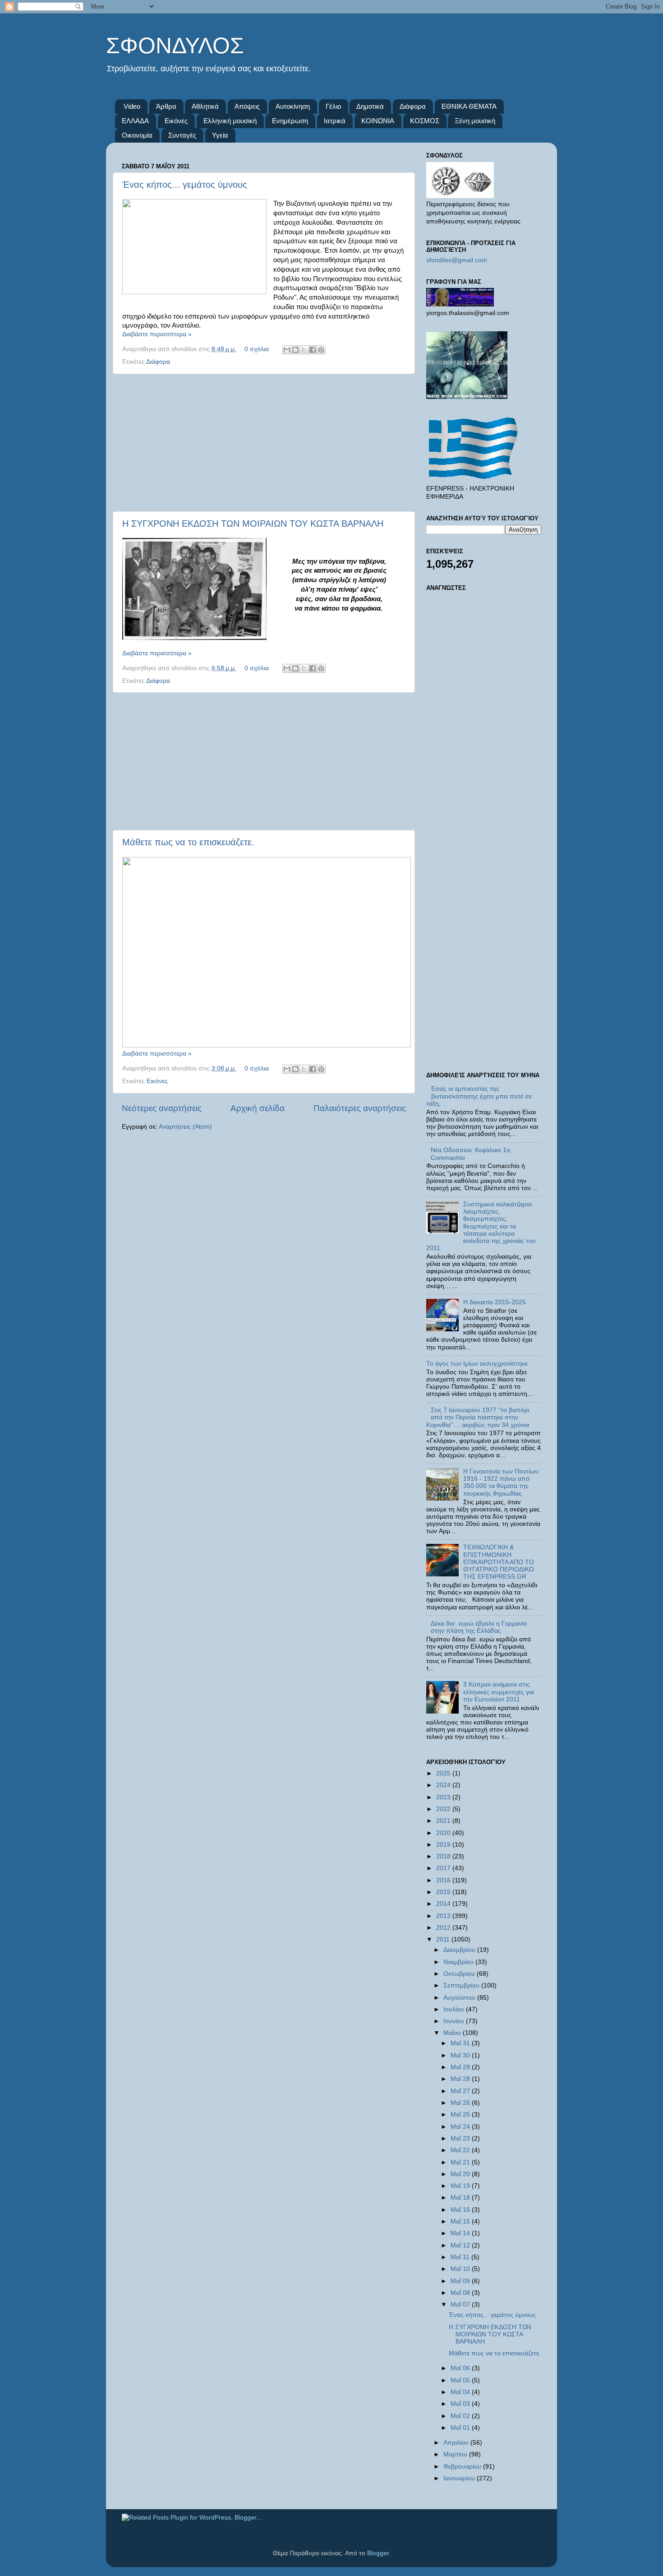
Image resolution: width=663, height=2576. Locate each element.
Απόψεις (247, 106)
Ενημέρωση (290, 121)
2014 (444, 1904)
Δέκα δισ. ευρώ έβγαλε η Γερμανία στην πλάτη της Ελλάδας (479, 1627)
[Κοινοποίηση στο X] (304, 350)
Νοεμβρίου (459, 1962)
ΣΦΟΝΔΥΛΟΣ (175, 46)
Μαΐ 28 (461, 2079)
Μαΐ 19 (461, 2186)
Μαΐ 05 (461, 2380)
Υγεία (220, 135)
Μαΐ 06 (461, 2368)
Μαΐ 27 (461, 2091)
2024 (444, 1785)
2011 (444, 1939)
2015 (444, 1892)
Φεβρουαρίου (463, 2467)
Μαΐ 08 (461, 2293)
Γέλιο (333, 106)
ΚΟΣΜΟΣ (425, 121)
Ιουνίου (455, 2021)
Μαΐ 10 (461, 2269)
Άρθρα (166, 106)
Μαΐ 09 (461, 2281)
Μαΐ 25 (461, 2115)
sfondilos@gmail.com (457, 260)
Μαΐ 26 (461, 2103)
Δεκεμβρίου (460, 1950)
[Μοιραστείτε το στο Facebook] (313, 350)
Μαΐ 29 (461, 2067)
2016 (444, 1880)
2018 (444, 1856)
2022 (444, 1809)
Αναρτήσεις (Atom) (185, 1127)
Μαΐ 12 (461, 2245)
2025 (444, 1773)
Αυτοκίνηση (293, 106)
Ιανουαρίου (460, 2478)
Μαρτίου (456, 2454)
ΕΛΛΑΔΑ (135, 121)
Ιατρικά (335, 121)
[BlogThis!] (295, 350)
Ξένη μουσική (475, 121)
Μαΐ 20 (461, 2174)
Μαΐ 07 (461, 2305)
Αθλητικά (205, 106)
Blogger (378, 2553)
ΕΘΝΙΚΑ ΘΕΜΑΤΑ (469, 106)
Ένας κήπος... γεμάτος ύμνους (185, 185)
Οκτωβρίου (460, 1974)
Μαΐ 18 (461, 2198)
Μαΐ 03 (461, 2404)
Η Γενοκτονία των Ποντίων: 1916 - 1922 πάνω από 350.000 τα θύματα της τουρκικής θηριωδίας (502, 1483)
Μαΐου (453, 2033)
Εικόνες (176, 121)
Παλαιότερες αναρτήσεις (360, 1108)
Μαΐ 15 (461, 2222)
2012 (444, 1928)
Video (132, 106)
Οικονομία (137, 135)
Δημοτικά (370, 106)
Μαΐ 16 (461, 2210)
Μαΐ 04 (461, 2392)
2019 (444, 1845)
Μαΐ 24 (461, 2127)
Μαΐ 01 (461, 2428)
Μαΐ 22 (461, 2150)
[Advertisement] (264, 443)
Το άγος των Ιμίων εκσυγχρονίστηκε (477, 1364)
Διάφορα (413, 106)
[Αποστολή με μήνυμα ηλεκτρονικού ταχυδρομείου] (287, 350)
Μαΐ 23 (461, 2138)
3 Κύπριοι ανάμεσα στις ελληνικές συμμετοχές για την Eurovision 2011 (499, 1692)
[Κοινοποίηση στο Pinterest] (321, 350)
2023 (444, 1797)
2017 (444, 1868)
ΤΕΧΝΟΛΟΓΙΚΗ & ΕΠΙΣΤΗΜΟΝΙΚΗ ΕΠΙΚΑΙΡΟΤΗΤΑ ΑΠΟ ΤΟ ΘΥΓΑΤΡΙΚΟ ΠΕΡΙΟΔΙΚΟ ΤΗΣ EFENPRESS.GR (499, 1562)
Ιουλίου (455, 2009)
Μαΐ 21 (461, 2162)
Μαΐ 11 (461, 2257)
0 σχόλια (257, 349)
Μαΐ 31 (461, 2043)
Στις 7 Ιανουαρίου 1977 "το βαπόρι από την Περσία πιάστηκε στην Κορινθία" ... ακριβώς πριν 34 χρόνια (478, 1417)
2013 (444, 1916)
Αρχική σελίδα (258, 1108)
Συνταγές (182, 135)
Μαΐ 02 (461, 2416)
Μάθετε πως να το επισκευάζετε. (188, 842)
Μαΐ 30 (461, 2055)
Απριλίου (457, 2443)
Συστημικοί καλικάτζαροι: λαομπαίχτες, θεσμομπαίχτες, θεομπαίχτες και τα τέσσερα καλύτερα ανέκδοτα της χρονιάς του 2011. (481, 1226)
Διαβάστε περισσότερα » (157, 334)
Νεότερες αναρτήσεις (162, 1108)
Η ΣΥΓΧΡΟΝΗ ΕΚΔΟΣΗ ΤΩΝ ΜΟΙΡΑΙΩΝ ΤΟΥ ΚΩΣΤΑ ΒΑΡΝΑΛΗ (253, 524)
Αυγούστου (460, 1998)
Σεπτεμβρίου (462, 1985)
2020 (444, 1833)
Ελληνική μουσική (230, 121)
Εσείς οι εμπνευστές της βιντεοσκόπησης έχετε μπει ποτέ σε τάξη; (479, 1096)
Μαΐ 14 (461, 2233)
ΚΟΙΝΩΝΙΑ (378, 121)
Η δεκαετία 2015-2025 (495, 1302)
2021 (444, 1821)
